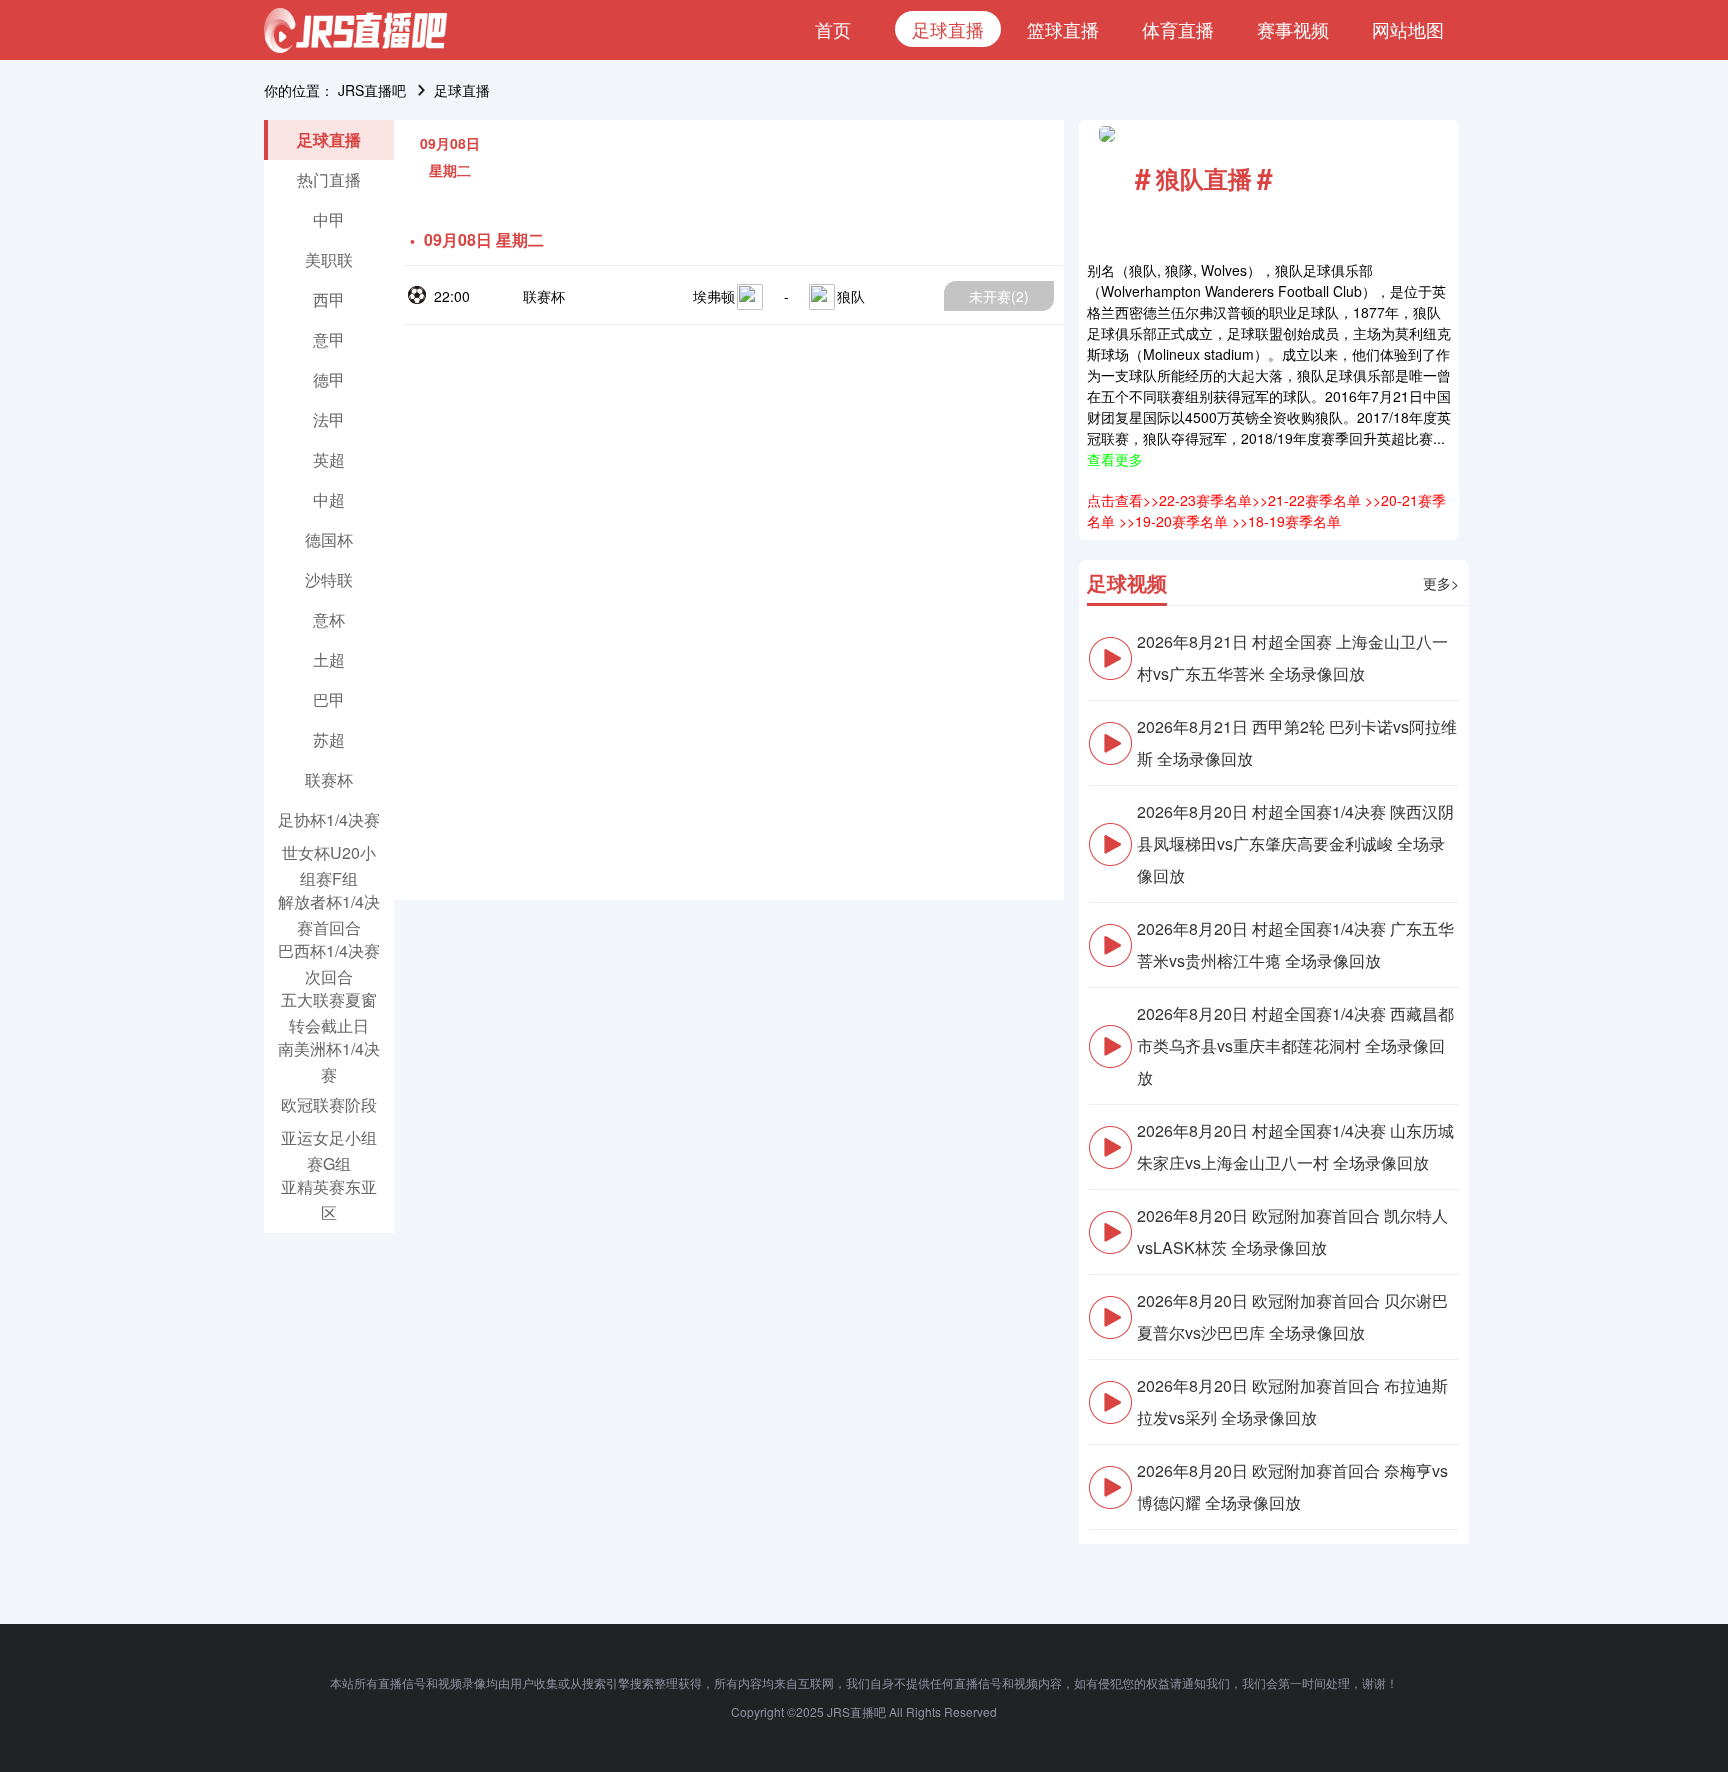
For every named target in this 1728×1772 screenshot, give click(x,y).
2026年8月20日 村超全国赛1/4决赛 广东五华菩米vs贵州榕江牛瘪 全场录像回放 (1295, 944)
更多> (1441, 583)
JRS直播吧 (372, 90)
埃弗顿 (714, 296)
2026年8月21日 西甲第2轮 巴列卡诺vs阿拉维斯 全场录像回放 (1297, 742)
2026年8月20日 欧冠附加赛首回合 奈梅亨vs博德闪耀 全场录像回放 (1292, 1486)
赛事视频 (1293, 29)
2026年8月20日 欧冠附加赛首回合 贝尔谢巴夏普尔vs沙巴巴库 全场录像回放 (1292, 1316)
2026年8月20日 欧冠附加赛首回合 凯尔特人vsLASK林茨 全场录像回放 (1292, 1231)
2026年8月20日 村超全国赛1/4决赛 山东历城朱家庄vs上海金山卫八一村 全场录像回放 (1295, 1146)
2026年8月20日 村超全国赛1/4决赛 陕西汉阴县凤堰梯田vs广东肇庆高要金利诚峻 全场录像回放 (1295, 843)
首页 (833, 29)
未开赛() (999, 296)
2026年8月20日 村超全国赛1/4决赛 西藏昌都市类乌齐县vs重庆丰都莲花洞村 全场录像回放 (1295, 1045)
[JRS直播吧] (355, 30)
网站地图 (1408, 29)
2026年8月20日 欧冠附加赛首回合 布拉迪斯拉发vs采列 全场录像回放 (1292, 1401)
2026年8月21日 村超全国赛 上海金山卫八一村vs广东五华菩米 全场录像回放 (1292, 657)
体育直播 (1178, 29)
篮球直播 (1063, 29)
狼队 (851, 296)
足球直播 (948, 29)
